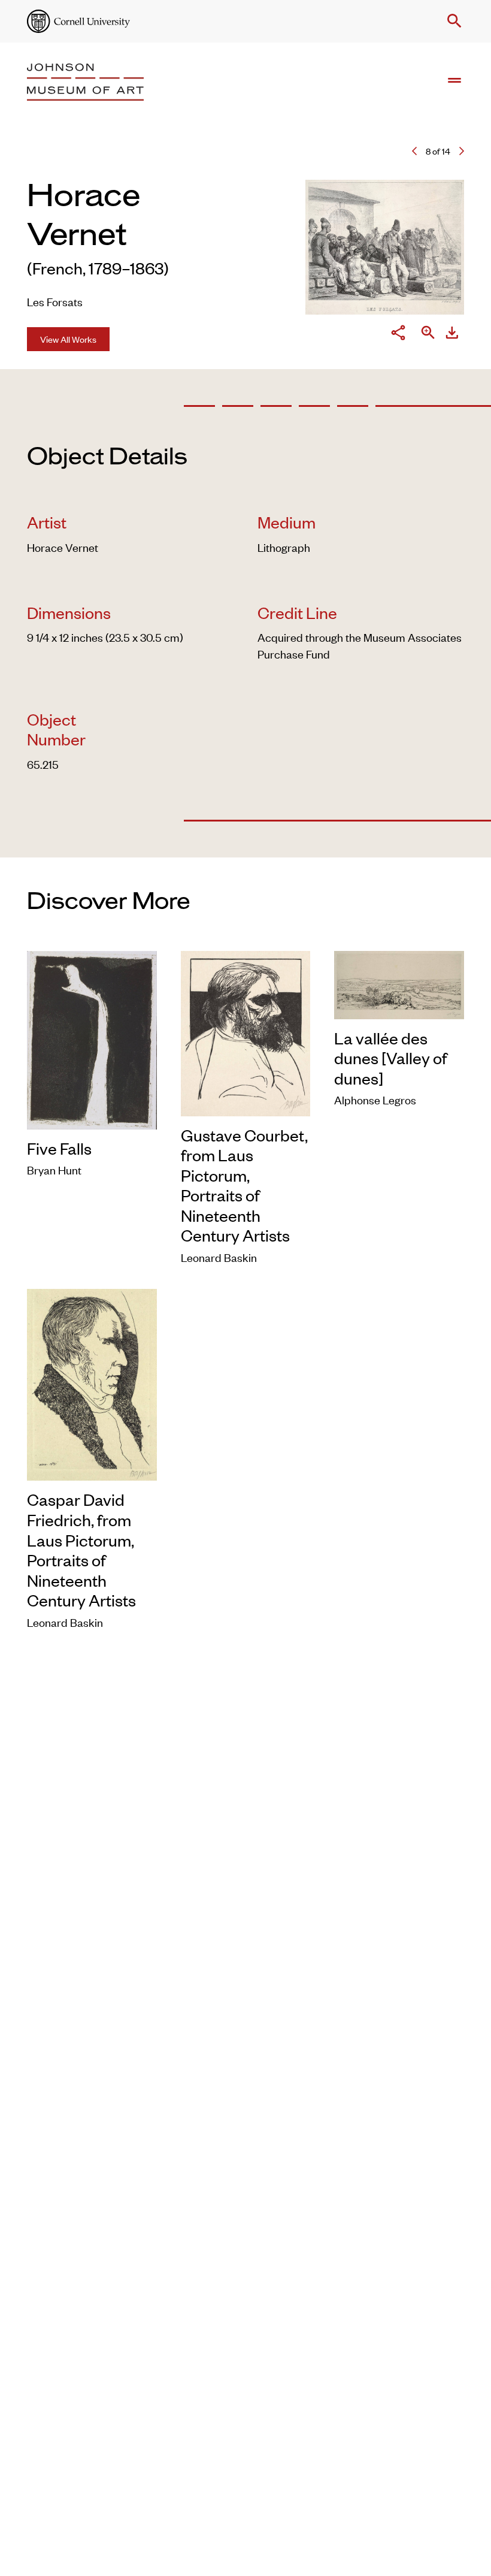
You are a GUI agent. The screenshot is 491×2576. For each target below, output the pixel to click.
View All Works (68, 339)
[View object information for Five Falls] (92, 1038)
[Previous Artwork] (414, 151)
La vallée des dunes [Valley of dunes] (391, 1058)
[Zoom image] (428, 334)
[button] (452, 21)
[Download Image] (452, 334)
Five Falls (59, 1148)
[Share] (398, 334)
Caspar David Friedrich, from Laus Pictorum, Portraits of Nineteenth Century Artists (81, 1550)
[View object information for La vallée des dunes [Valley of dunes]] (399, 982)
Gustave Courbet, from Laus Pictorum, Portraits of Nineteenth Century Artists (244, 1185)
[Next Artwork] (462, 151)
